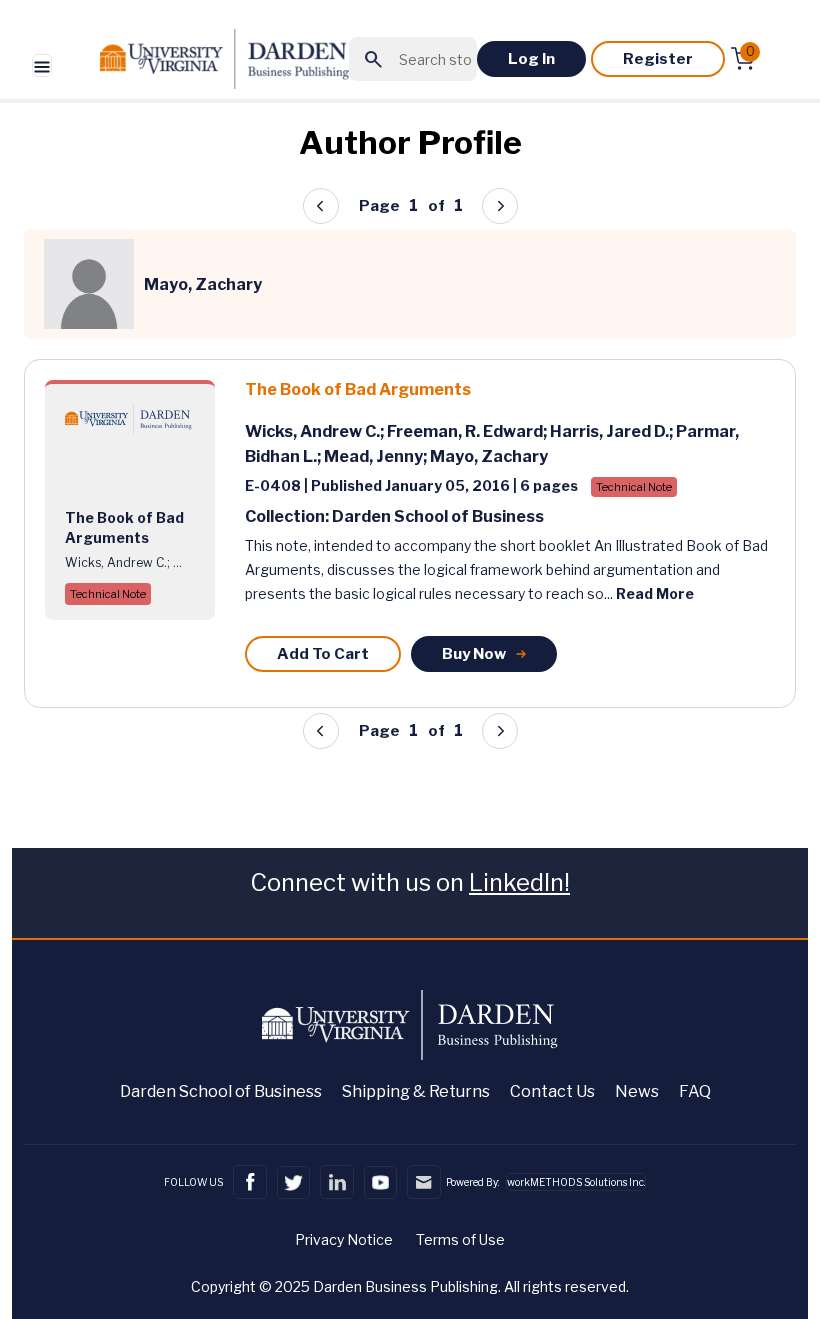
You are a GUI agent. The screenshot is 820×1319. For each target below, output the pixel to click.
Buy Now (474, 654)
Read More (655, 593)
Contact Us (552, 1091)
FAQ (695, 1091)
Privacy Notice (344, 1239)
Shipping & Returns (416, 1091)
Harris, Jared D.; (613, 431)
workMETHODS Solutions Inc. (576, 1182)
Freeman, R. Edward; (468, 431)
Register (658, 59)
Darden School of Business (221, 1091)
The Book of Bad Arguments (358, 389)
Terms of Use (460, 1239)
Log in (531, 59)
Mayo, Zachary (489, 456)
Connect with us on (410, 882)
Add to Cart (323, 654)
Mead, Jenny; (377, 456)
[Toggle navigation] (42, 65)
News (637, 1091)
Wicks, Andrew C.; (316, 431)
